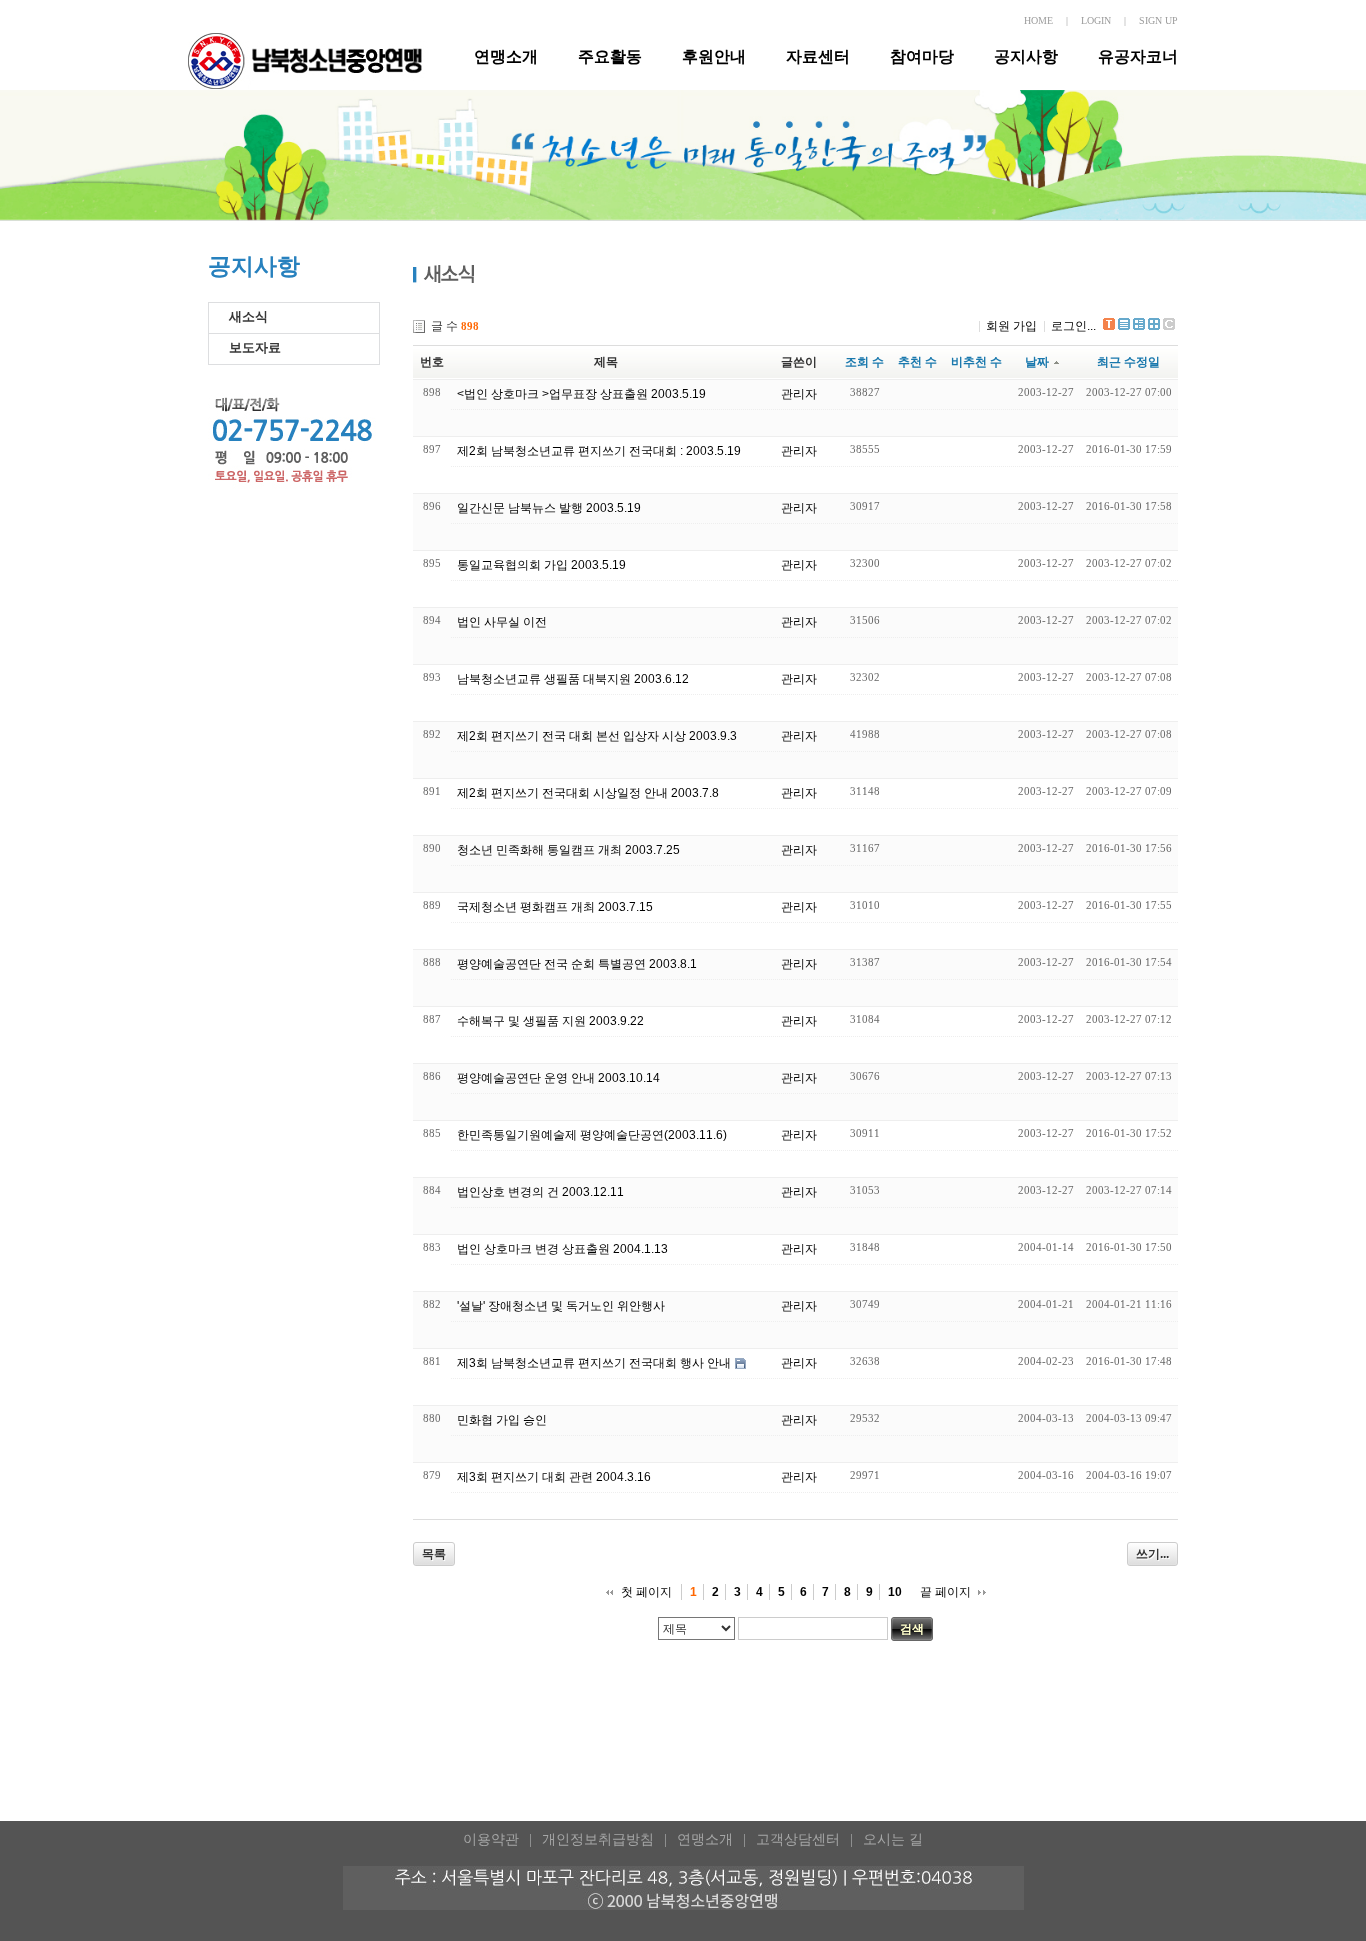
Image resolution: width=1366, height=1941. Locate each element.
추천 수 (917, 362)
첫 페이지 (646, 1592)
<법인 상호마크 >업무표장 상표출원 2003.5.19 (581, 394)
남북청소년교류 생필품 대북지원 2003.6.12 (573, 679)
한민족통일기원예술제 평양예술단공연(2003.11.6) (592, 1135)
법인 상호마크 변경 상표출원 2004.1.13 (562, 1249)
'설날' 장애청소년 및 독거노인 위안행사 (561, 1306)
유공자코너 (1138, 56)
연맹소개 (506, 56)
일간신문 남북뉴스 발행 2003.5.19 (549, 508)
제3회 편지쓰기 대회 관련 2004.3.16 (554, 1477)
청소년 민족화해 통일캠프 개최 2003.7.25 (568, 850)
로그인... (1073, 326)
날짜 (1037, 362)
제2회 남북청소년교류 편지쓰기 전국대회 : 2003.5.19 (599, 451)
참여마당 (922, 56)
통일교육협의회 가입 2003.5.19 (541, 565)
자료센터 (818, 56)
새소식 (248, 316)
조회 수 (864, 362)
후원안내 (714, 56)
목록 (434, 1554)
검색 (912, 1629)
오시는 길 (893, 1839)
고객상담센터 (798, 1839)
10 (895, 1592)
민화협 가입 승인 (502, 1420)
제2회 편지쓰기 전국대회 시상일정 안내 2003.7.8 (588, 793)
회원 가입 (1011, 326)
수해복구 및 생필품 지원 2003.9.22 (550, 1021)
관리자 (799, 394)
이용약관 (491, 1839)
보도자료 (255, 347)
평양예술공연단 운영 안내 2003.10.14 (558, 1078)
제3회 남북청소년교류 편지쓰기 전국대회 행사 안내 (594, 1363)
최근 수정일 (1128, 362)
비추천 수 (976, 362)
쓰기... (1152, 1554)
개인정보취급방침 (598, 1839)
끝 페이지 (945, 1592)
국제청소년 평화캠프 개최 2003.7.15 (555, 907)
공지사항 (1026, 56)
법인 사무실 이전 (502, 622)
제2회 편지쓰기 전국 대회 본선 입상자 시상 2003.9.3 (597, 736)
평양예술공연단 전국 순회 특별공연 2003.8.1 (577, 964)
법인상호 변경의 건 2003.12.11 (540, 1192)
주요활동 (610, 56)
